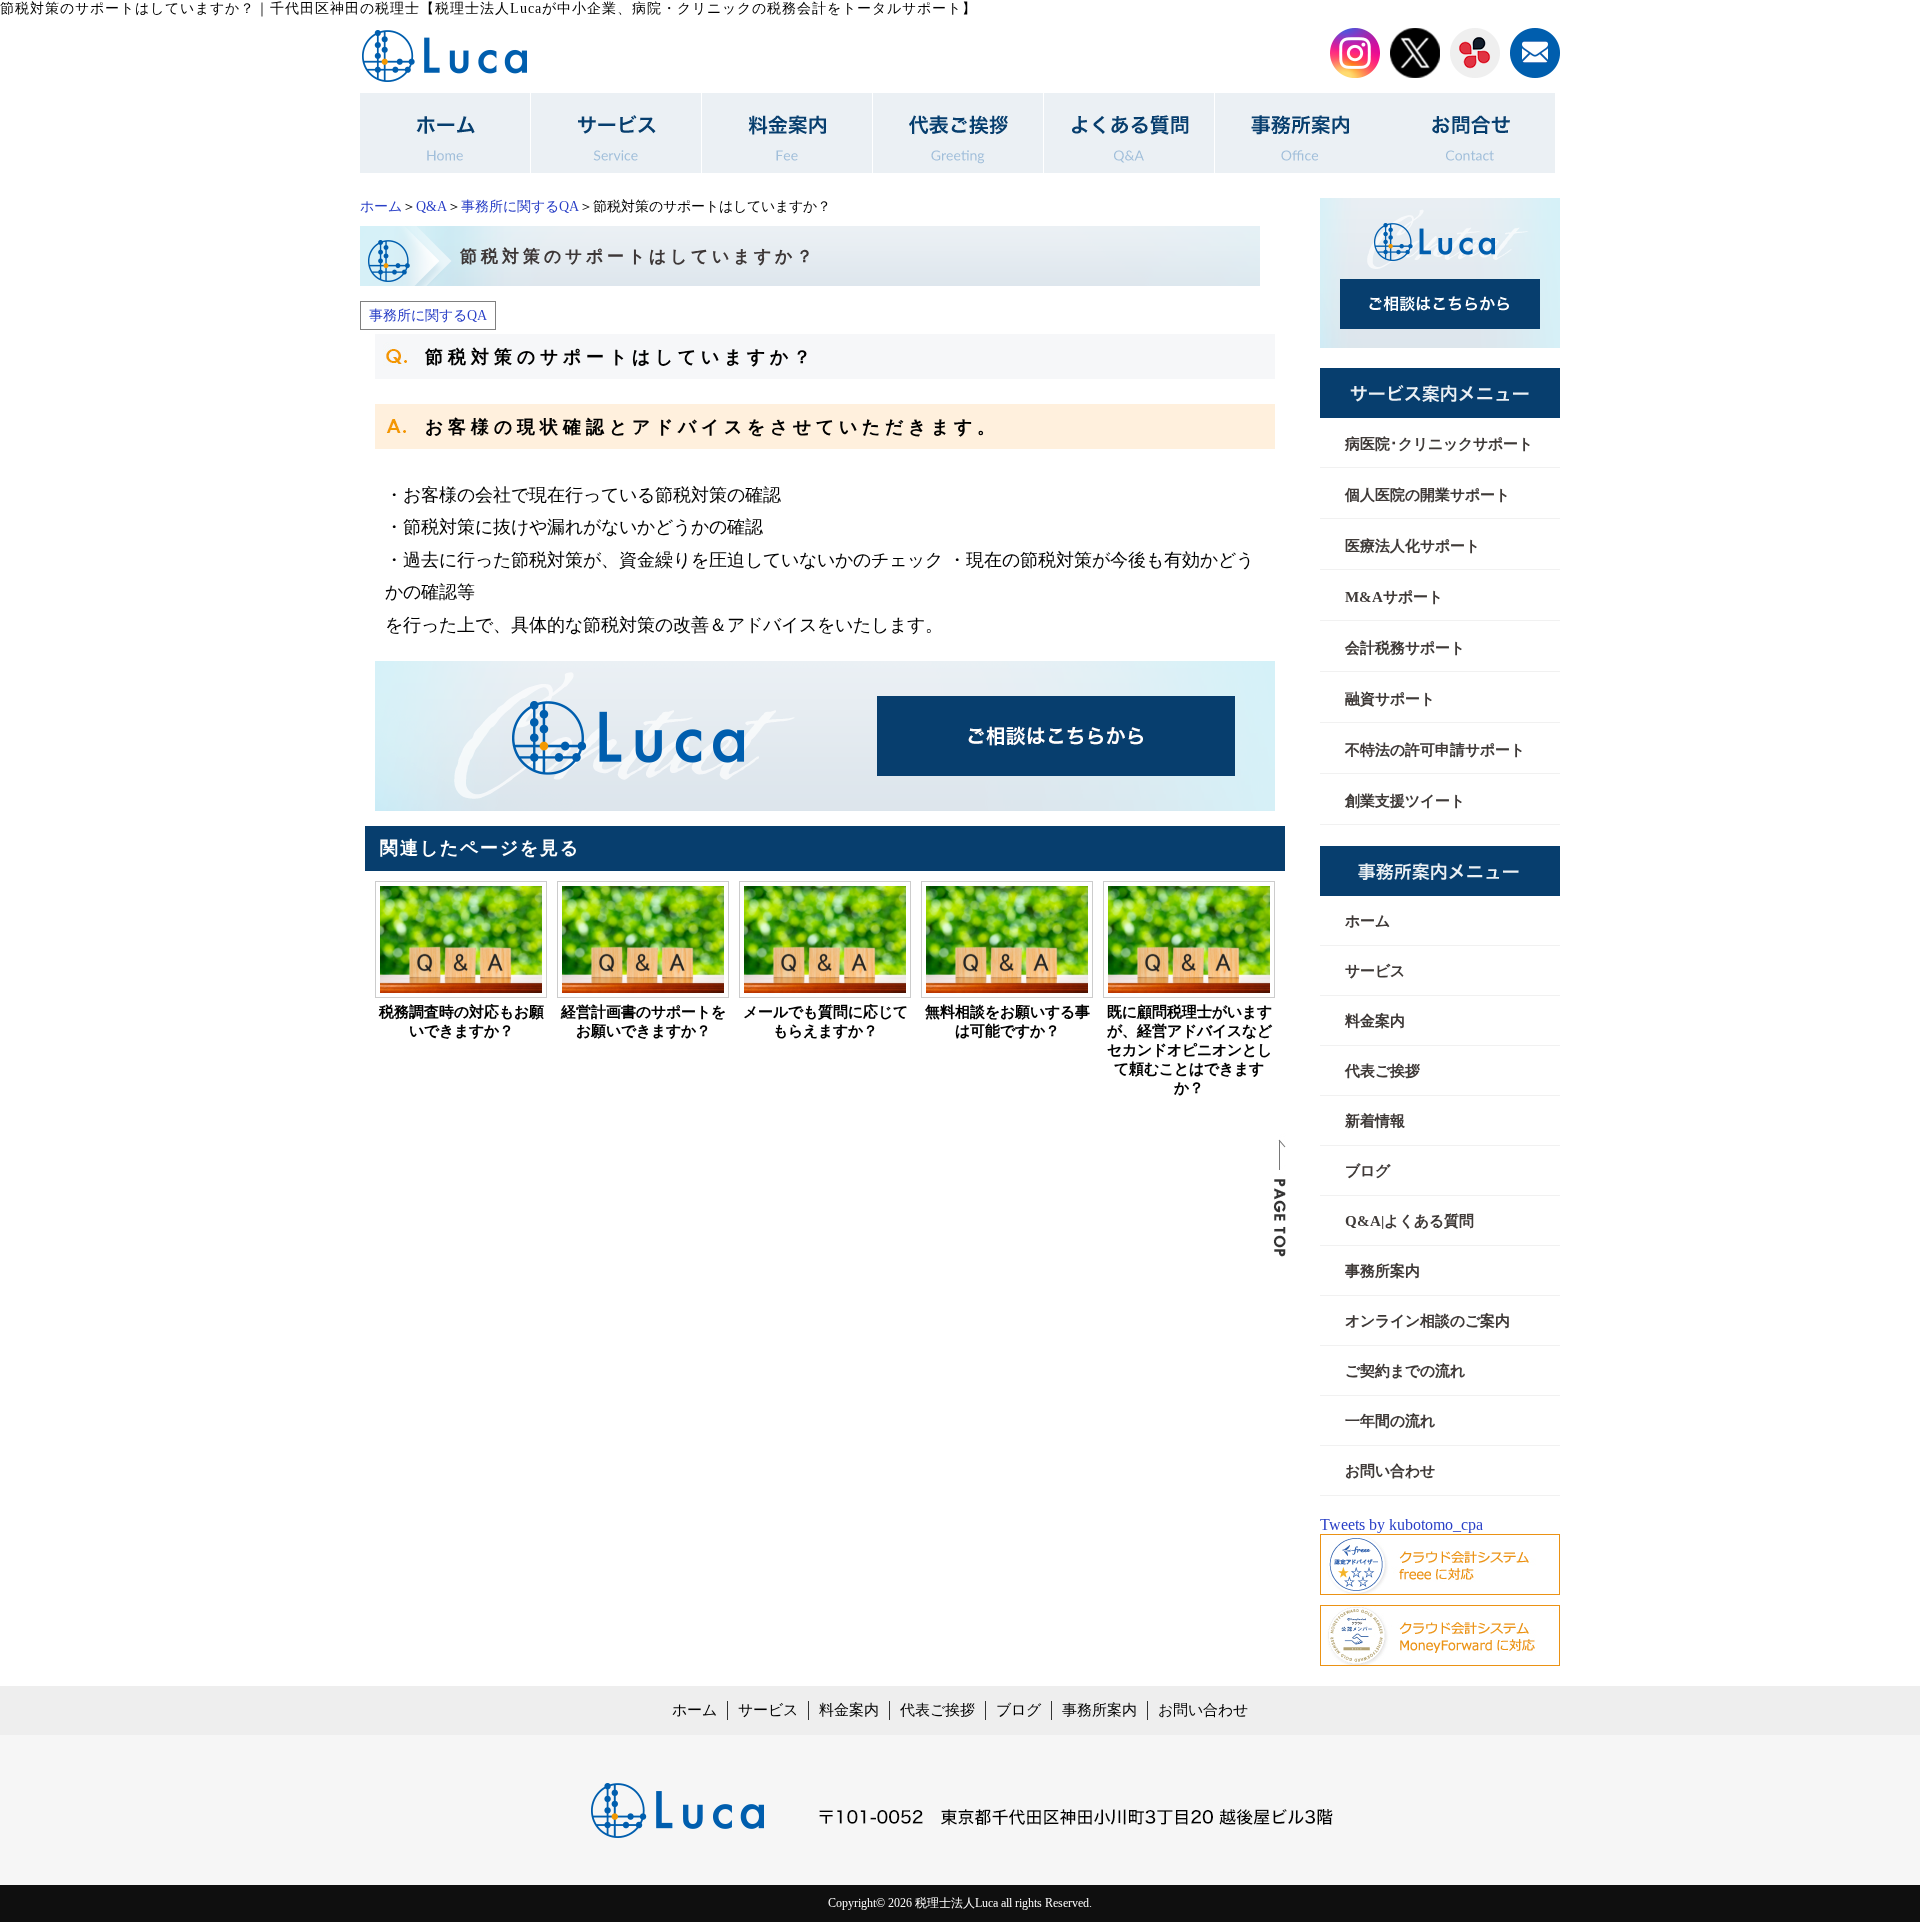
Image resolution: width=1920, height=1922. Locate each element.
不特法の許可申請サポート (1435, 750)
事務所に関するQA (520, 206)
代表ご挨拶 (1382, 1071)
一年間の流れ (1390, 1421)
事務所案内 (1382, 1271)
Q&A (431, 206)
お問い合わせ (1390, 1471)
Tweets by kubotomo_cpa (1401, 1524)
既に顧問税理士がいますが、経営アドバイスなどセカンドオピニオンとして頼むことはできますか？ (1189, 1050)
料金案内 (1375, 1021)
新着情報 (1375, 1121)
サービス (1375, 971)
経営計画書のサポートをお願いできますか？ (643, 1021)
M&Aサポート (1394, 597)
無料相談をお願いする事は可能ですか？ (1007, 1021)
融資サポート (1390, 699)
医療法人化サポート (1412, 546)
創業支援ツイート (1405, 801)
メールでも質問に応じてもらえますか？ (825, 1021)
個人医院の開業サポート (1427, 495)
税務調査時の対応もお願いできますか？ (461, 1021)
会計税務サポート (1405, 648)
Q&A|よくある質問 (1409, 1221)
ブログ (1367, 1171)
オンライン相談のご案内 (1427, 1321)
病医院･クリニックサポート (1439, 444)
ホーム (381, 206)
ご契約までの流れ (1405, 1371)
